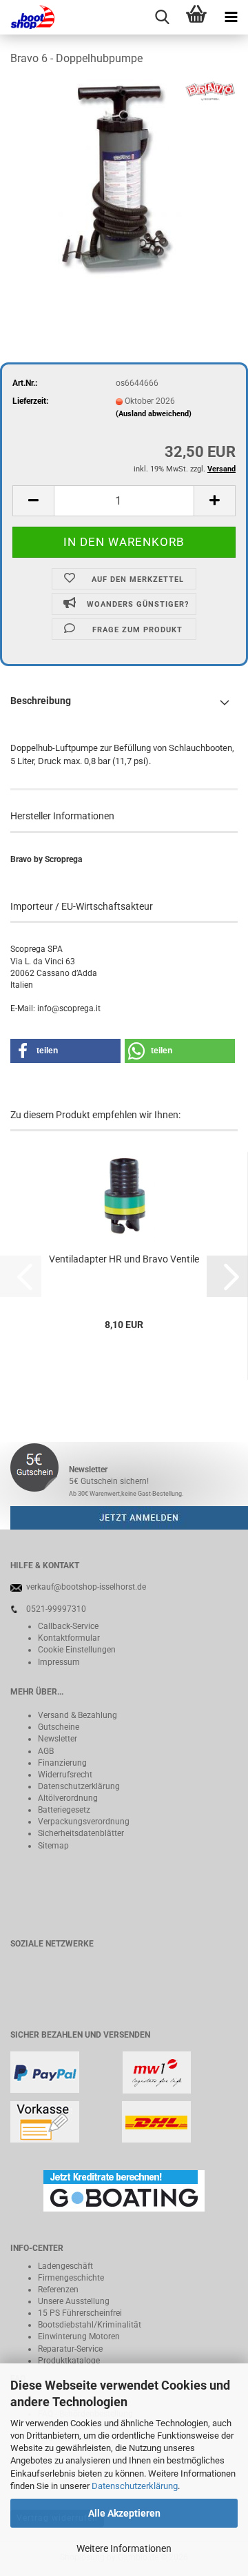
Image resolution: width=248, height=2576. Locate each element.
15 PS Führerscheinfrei (80, 2313)
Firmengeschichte (71, 2278)
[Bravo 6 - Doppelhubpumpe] (124, 182)
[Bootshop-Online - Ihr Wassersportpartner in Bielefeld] (28, 17)
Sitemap (53, 1846)
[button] (33, 501)
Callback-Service (68, 1626)
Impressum (59, 1662)
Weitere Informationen (124, 2548)
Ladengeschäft (65, 2266)
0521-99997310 (56, 1609)
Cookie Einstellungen (77, 1650)
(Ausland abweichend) (154, 414)
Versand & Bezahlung (77, 1715)
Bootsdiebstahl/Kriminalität (90, 2325)
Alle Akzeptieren (124, 2513)
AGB (46, 1751)
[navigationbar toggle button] (231, 17)
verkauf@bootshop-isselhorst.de (86, 1587)
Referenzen (58, 2290)
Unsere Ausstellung (74, 2301)
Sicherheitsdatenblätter (81, 1833)
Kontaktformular (69, 1638)
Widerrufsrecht (65, 1775)
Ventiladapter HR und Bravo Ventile (124, 1259)
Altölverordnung (68, 1798)
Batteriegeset (62, 1810)
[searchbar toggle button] (162, 17)
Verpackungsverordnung (84, 1822)
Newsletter (58, 1739)
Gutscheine (59, 1727)
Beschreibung (41, 701)
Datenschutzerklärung (135, 2486)
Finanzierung (62, 1763)
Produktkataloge (69, 2361)
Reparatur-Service (70, 2349)
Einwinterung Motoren (79, 2336)
